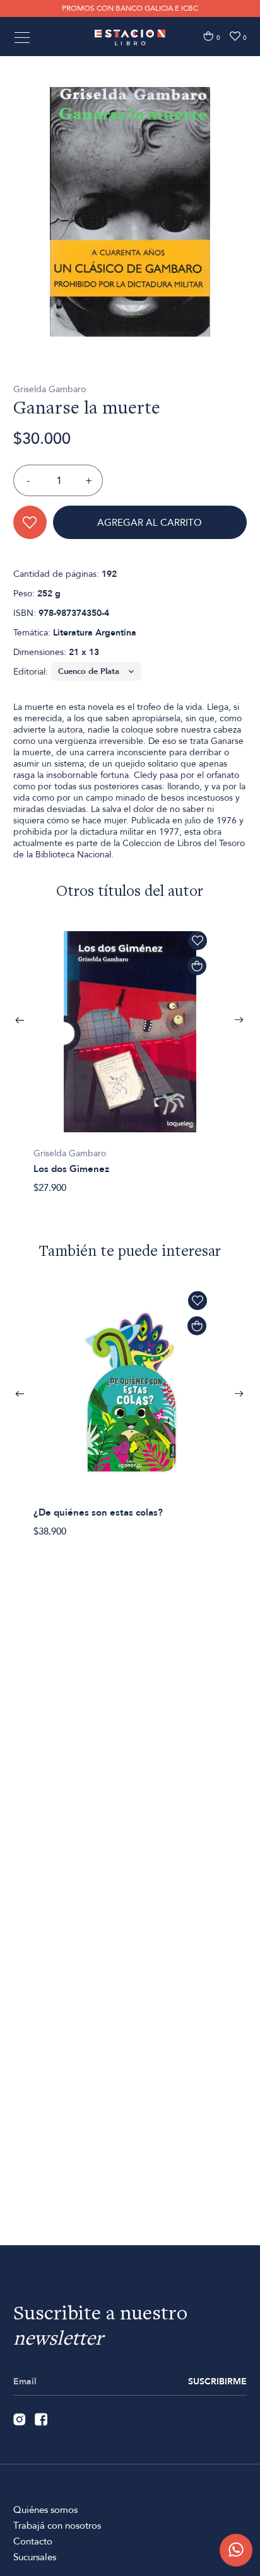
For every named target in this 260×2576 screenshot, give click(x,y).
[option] (130, 212)
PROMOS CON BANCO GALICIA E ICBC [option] (130, 8)
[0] (208, 36)
